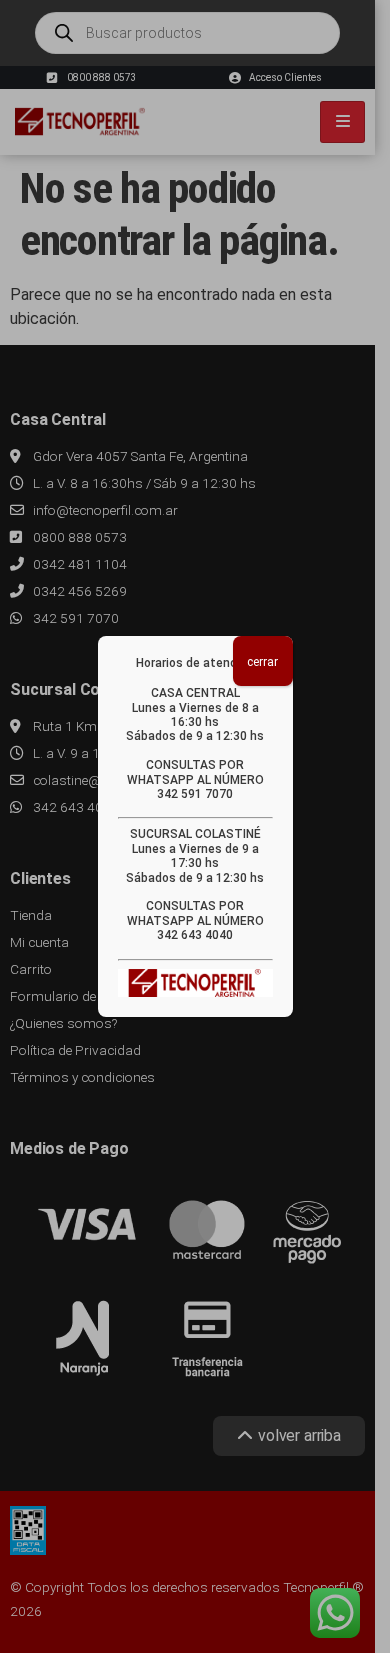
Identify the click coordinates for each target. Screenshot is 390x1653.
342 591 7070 (195, 794)
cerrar (262, 662)
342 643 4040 (195, 935)
